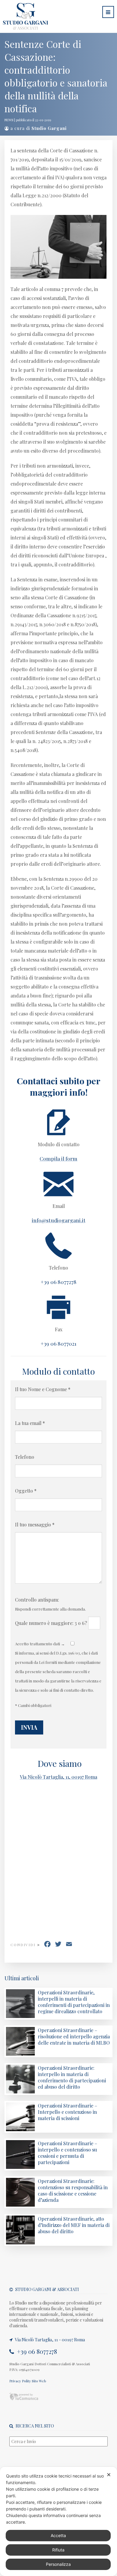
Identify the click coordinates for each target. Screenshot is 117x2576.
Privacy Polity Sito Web (28, 2381)
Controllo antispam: (37, 1600)
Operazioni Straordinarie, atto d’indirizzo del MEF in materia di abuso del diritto (74, 2225)
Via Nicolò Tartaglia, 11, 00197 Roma (58, 1777)
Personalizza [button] (58, 2564)
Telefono (25, 1457)
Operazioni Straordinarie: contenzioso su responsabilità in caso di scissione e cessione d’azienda (73, 2190)
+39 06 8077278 (36, 2351)
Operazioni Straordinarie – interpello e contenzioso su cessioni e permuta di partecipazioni (67, 2153)
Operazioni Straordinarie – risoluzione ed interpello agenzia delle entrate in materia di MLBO (74, 2036)
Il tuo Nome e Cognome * (43, 1389)
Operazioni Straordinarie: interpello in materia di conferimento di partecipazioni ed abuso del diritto (72, 2077)
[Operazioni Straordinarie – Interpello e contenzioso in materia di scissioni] (20, 2129)
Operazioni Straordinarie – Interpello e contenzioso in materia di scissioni (67, 2112)
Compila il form (58, 1158)
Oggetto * (26, 1491)
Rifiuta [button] (58, 2550)
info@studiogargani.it (59, 1220)
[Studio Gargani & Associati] (24, 26)
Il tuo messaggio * (35, 1524)
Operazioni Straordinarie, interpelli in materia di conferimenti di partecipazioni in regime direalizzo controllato (74, 2002)
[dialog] (58, 2521)
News (9, 120)
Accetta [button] (58, 2535)
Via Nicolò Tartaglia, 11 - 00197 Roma (49, 2340)
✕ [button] (109, 2475)
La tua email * (30, 1423)
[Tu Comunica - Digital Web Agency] (24, 2399)
